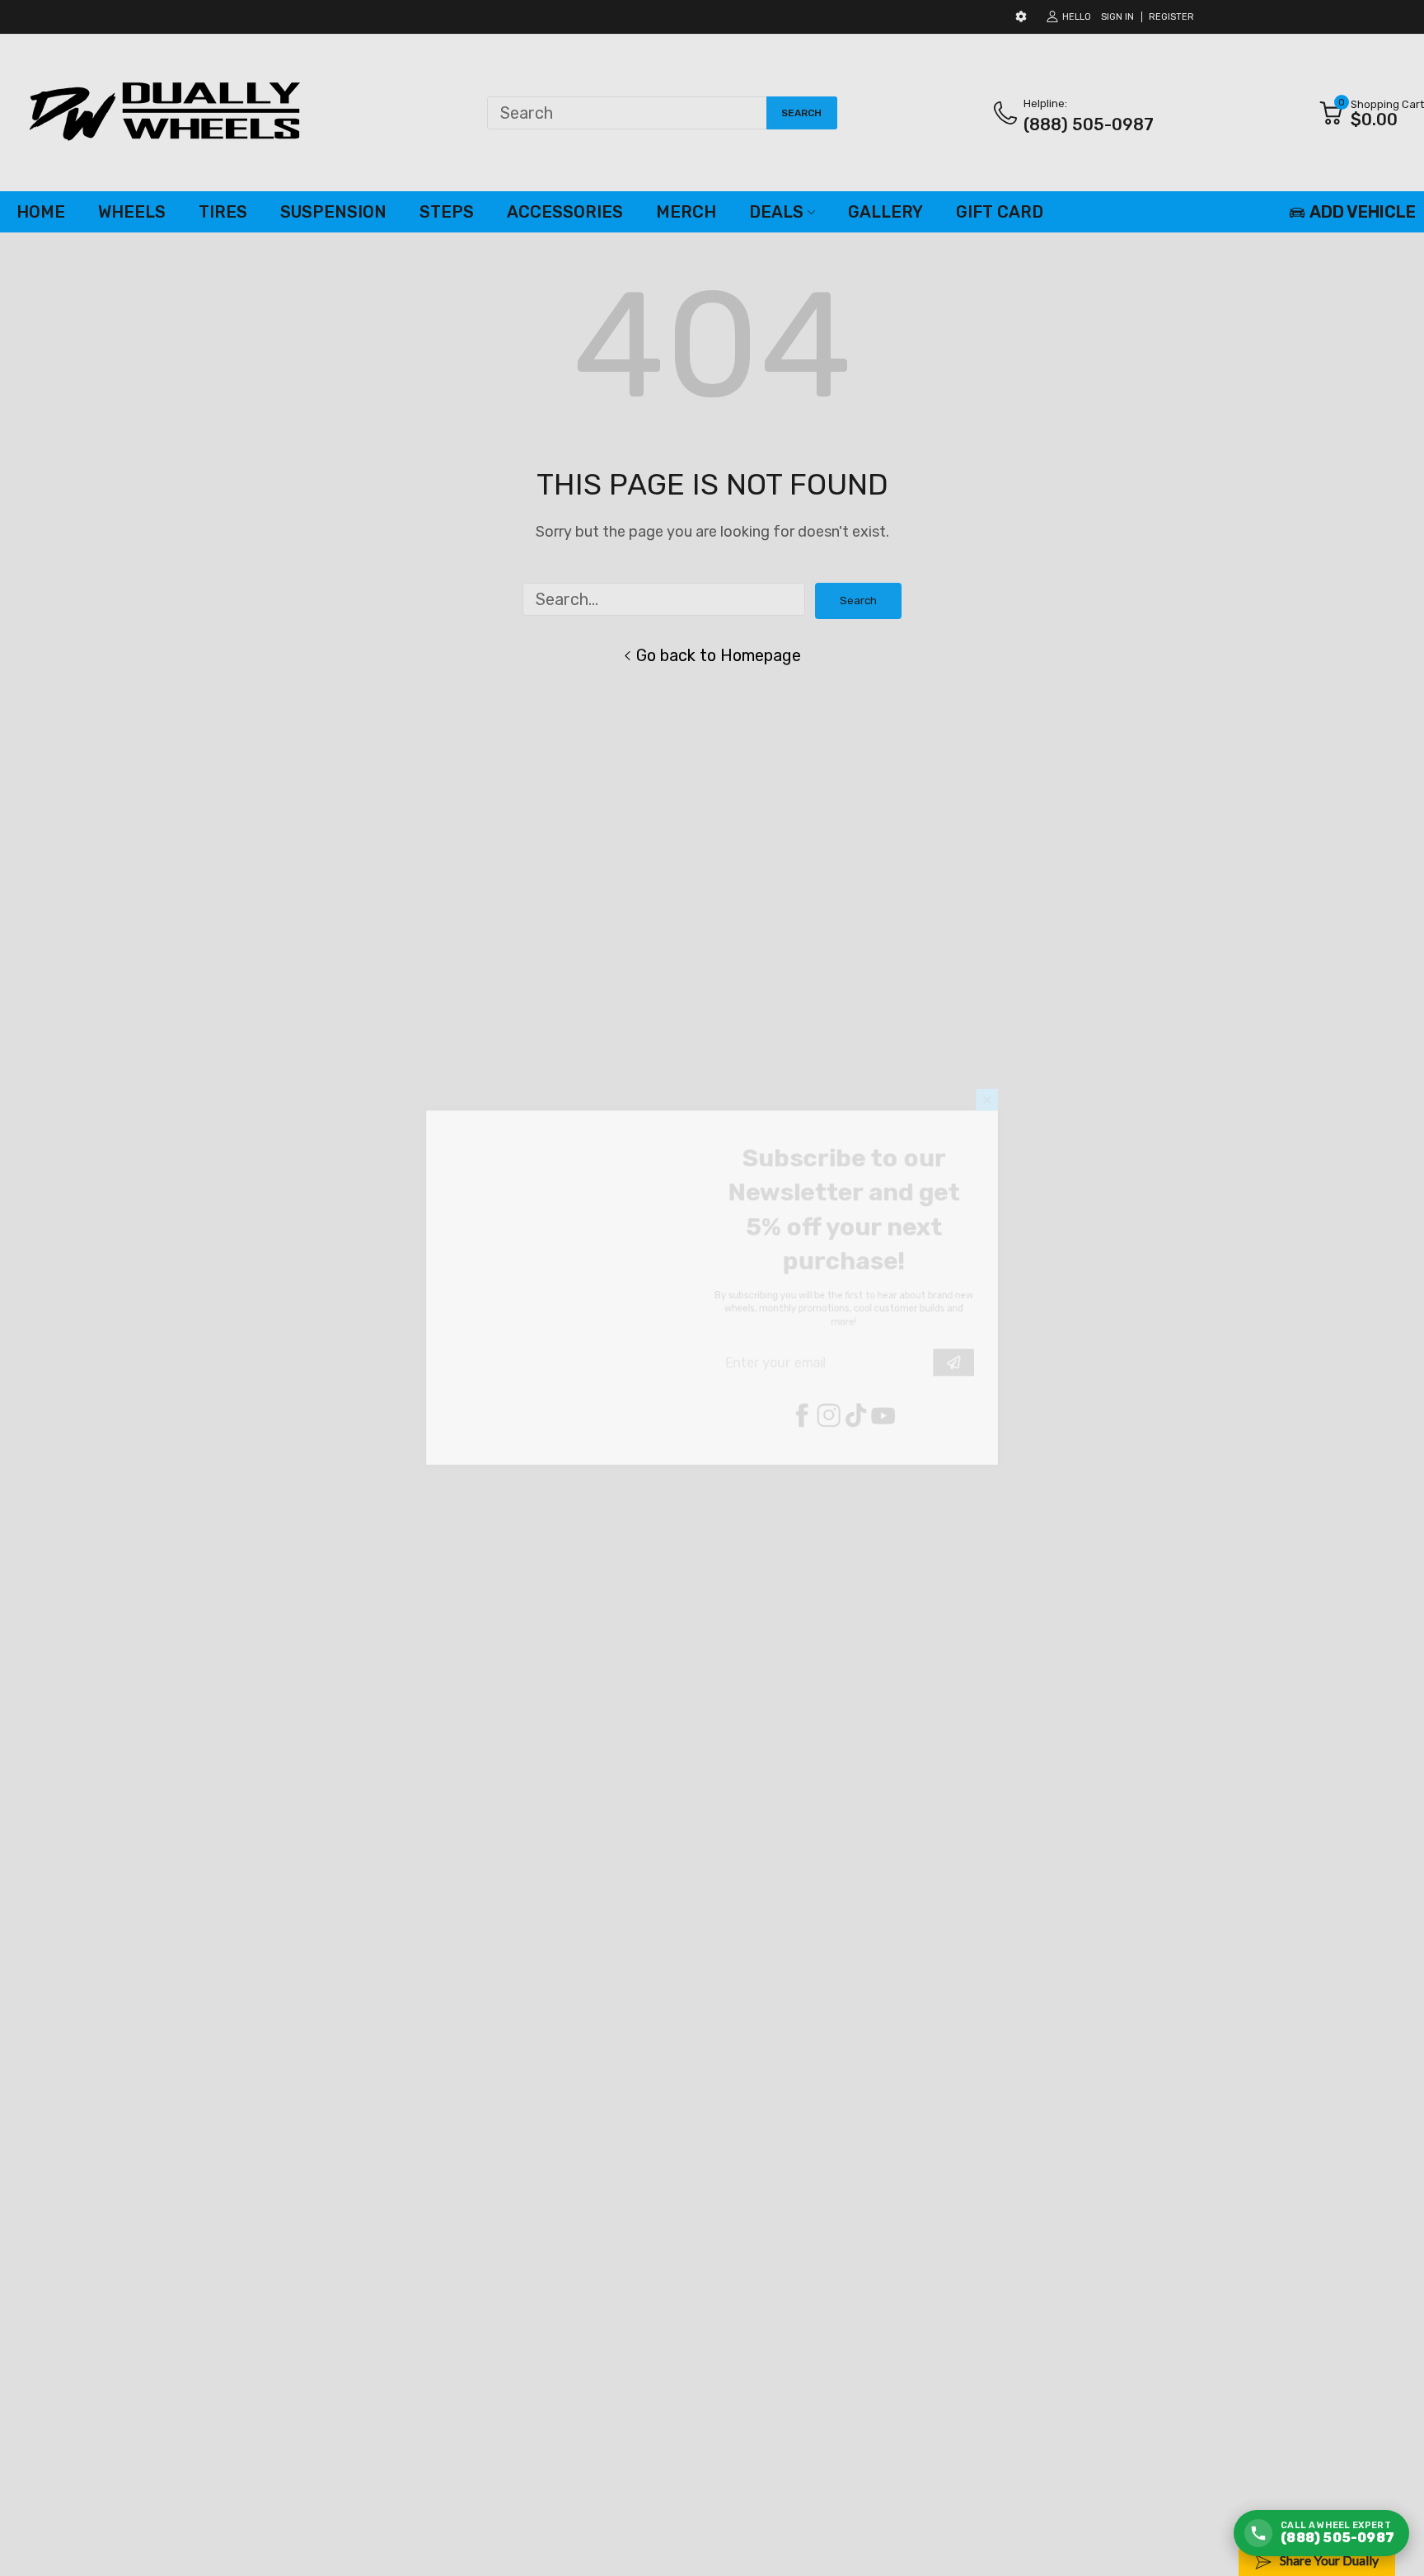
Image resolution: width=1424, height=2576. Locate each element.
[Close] (1045, 1060)
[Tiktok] (886, 1443)
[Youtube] (919, 1443)
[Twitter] (853, 1443)
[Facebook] (820, 1443)
